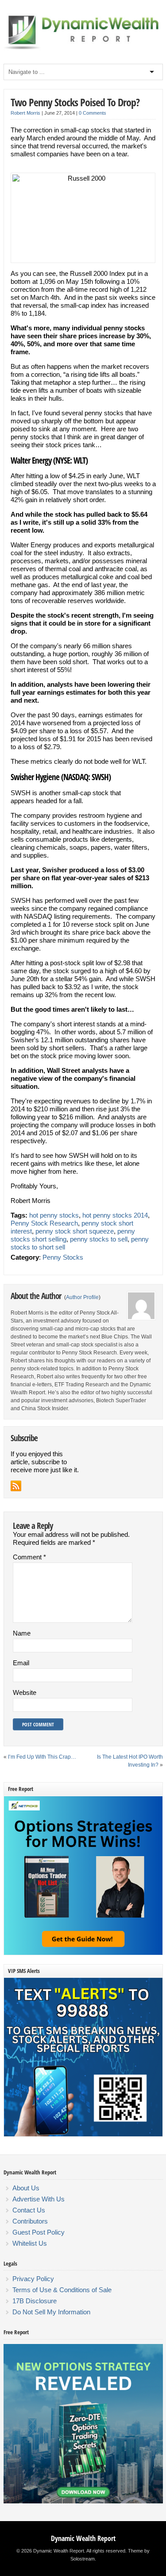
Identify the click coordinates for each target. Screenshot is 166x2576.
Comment (29, 1557)
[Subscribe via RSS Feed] (16, 1486)
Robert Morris (25, 113)
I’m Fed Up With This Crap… (42, 1757)
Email (21, 1663)
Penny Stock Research (44, 1223)
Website (25, 1692)
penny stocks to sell (99, 1239)
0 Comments (93, 113)
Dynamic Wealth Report (83, 2538)
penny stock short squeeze (75, 1231)
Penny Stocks (63, 1257)
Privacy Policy (33, 2279)
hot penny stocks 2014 (115, 1215)
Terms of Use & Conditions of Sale (62, 2290)
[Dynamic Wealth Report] (83, 49)
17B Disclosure (35, 2301)
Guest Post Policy (39, 2232)
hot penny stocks (54, 1215)
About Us (26, 2188)
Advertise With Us (39, 2199)
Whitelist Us (30, 2243)
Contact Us (29, 2210)
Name (22, 1633)
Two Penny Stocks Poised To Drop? (75, 102)
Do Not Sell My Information (51, 2312)
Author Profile (82, 1297)
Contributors (30, 2221)
